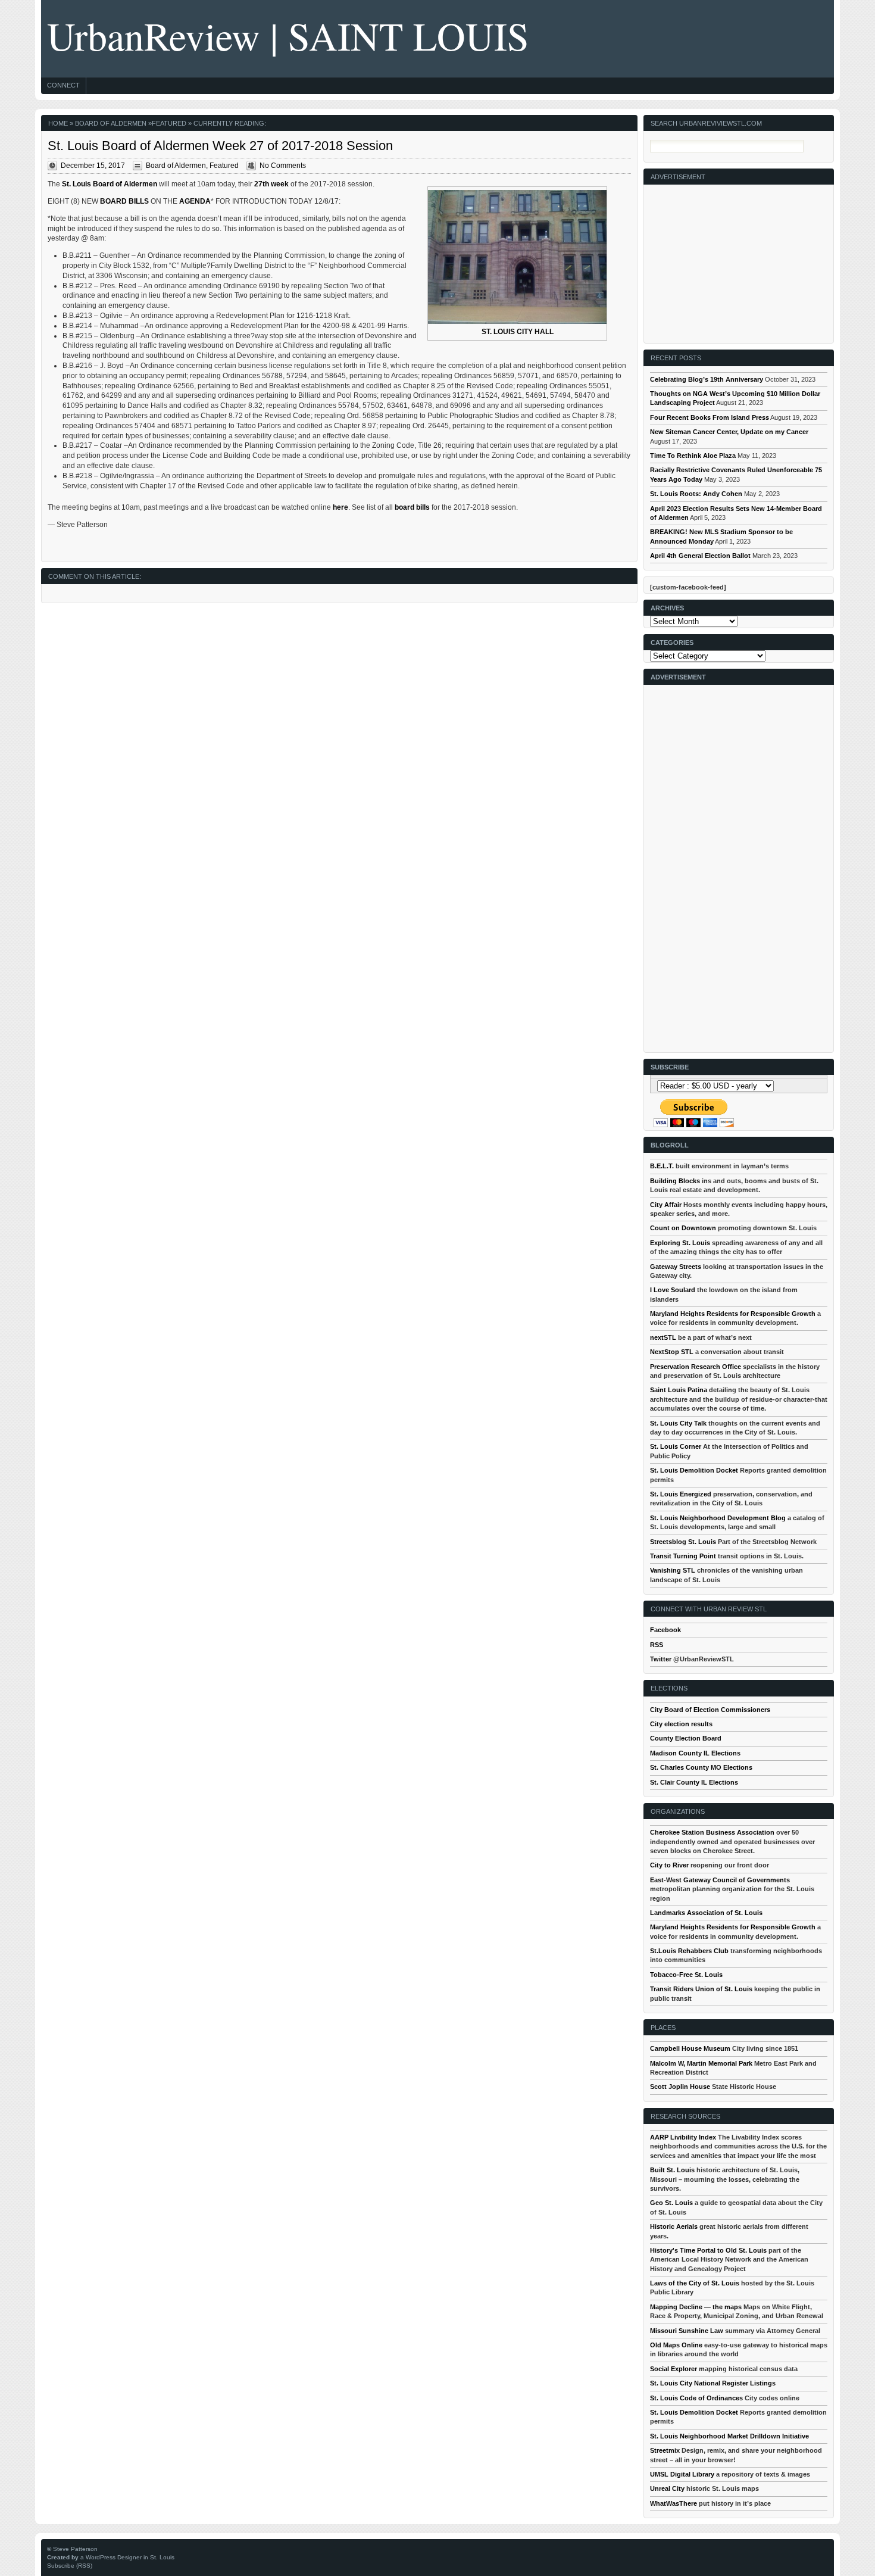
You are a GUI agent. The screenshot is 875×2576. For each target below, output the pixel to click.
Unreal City (667, 2488)
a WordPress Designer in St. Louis (127, 2557)
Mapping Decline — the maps (696, 2307)
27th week (271, 184)
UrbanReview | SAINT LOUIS (288, 35)
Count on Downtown (683, 1228)
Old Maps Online (676, 2345)
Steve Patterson (75, 2549)
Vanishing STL (673, 1570)
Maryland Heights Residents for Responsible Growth (733, 1314)
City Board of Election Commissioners (710, 1710)
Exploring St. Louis (680, 1243)
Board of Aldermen (111, 123)
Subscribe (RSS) (70, 2566)
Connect (63, 85)
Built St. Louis (672, 2170)
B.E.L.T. (662, 1166)
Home (58, 123)
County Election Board (686, 1738)
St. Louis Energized (681, 1494)
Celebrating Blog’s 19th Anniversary (707, 379)
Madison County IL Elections (695, 1753)
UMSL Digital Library (682, 2474)
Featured (169, 123)
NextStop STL (672, 1352)
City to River (669, 1865)
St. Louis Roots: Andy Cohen (696, 494)
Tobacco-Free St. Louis (686, 1975)
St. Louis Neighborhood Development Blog (718, 1518)
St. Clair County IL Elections (694, 1782)
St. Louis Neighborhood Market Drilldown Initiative (729, 2436)
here (340, 507)
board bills (412, 507)
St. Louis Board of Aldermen (110, 184)
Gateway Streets (676, 1267)
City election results (681, 1724)
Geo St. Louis (671, 2203)
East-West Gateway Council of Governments (720, 1880)
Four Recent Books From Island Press (710, 417)
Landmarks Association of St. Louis (706, 1913)
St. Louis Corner (676, 1446)
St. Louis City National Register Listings (713, 2383)
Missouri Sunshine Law (687, 2331)
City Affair (666, 1205)
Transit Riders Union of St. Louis (701, 1989)
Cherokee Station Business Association (712, 1832)
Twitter (661, 1659)
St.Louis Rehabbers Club (689, 1951)
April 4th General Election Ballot (700, 556)
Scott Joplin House (680, 2087)
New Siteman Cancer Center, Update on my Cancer (729, 432)
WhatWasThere (674, 2503)
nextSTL (663, 1337)
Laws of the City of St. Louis (695, 2283)
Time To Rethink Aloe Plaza (693, 456)
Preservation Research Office (696, 1367)
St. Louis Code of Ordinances (696, 2398)
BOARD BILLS (124, 201)
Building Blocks (675, 1181)
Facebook (665, 1630)
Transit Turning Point (683, 1556)
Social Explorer (674, 2369)
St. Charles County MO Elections (701, 1767)
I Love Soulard (673, 1290)
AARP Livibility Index (683, 2137)
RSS (657, 1645)
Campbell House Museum (690, 2048)
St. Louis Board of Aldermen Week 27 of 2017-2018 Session (220, 146)
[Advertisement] (739, 259)
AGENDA (195, 201)
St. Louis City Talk (678, 1423)
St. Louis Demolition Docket (694, 1470)
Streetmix (665, 2450)
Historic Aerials (674, 2226)
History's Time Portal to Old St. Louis (708, 2250)
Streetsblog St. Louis (683, 1542)
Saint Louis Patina (679, 1390)
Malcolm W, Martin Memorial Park (701, 2063)
